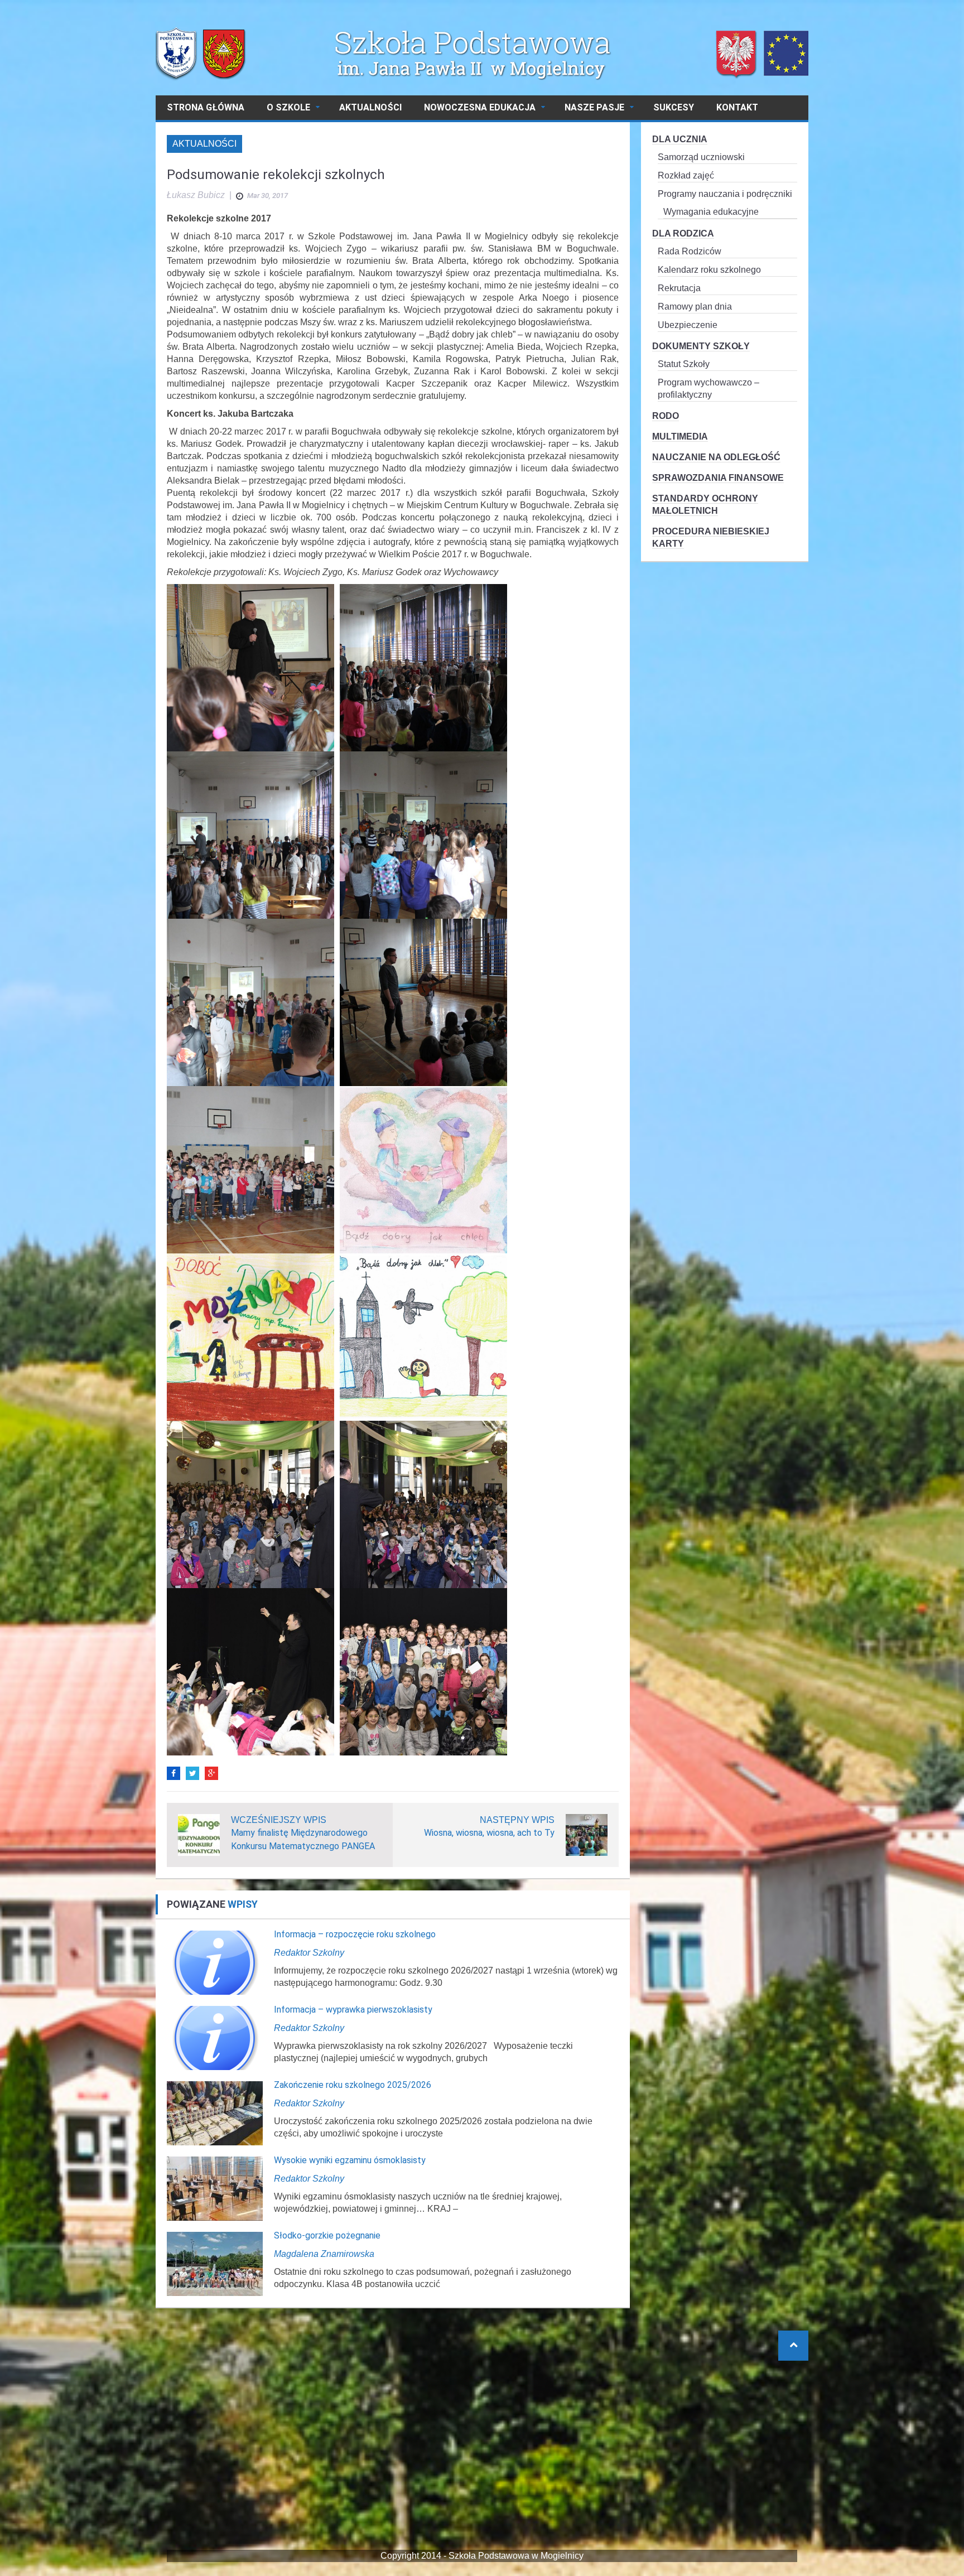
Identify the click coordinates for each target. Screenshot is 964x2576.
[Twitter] (192, 1773)
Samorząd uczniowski (701, 157)
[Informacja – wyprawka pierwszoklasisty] (215, 2037)
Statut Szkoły (684, 364)
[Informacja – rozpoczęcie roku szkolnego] (215, 1962)
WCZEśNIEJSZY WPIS (279, 1820)
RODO (666, 416)
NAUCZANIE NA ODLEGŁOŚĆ (716, 457)
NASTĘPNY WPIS (517, 1820)
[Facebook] (173, 1773)
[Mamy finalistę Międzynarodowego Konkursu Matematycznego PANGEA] (199, 1834)
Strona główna (206, 107)
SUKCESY (674, 107)
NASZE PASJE (594, 107)
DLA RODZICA (683, 233)
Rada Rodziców (690, 251)
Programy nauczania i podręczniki (725, 194)
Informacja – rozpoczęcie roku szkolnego (355, 1934)
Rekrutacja (679, 288)
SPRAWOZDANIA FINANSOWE (718, 478)
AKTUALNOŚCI (370, 107)
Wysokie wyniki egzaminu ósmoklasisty (350, 2160)
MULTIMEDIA (680, 436)
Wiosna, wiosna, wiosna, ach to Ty (489, 1833)
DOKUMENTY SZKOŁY (701, 346)
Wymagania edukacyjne (711, 212)
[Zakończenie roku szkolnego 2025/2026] (215, 2113)
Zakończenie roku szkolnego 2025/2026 (353, 2085)
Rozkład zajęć (686, 175)
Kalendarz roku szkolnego (709, 270)
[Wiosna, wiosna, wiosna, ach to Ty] (587, 1834)
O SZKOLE (288, 107)
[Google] (211, 1773)
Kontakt (737, 107)
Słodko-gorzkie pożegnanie (327, 2235)
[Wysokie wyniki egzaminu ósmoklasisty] (215, 2188)
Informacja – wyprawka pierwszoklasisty (353, 2010)
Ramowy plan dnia (695, 307)
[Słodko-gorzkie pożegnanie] (215, 2263)
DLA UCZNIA (680, 139)
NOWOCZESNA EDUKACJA (480, 107)
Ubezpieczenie (688, 325)
